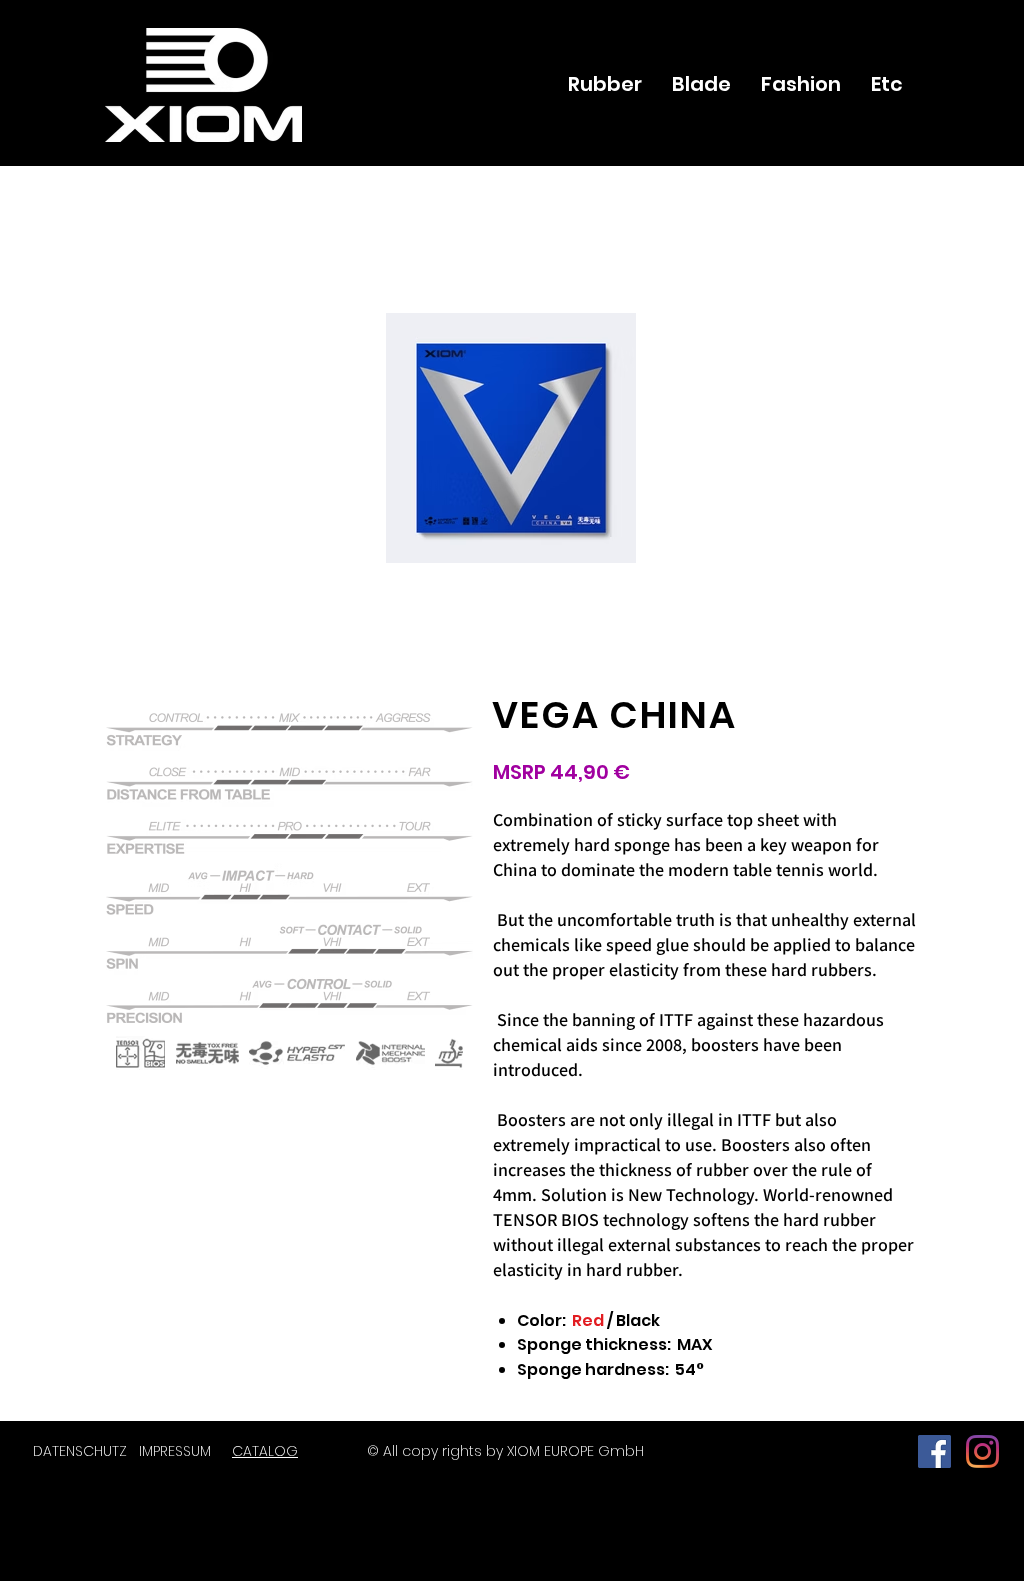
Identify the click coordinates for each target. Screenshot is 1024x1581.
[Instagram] (982, 1451)
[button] (140, 1053)
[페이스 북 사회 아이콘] (934, 1451)
